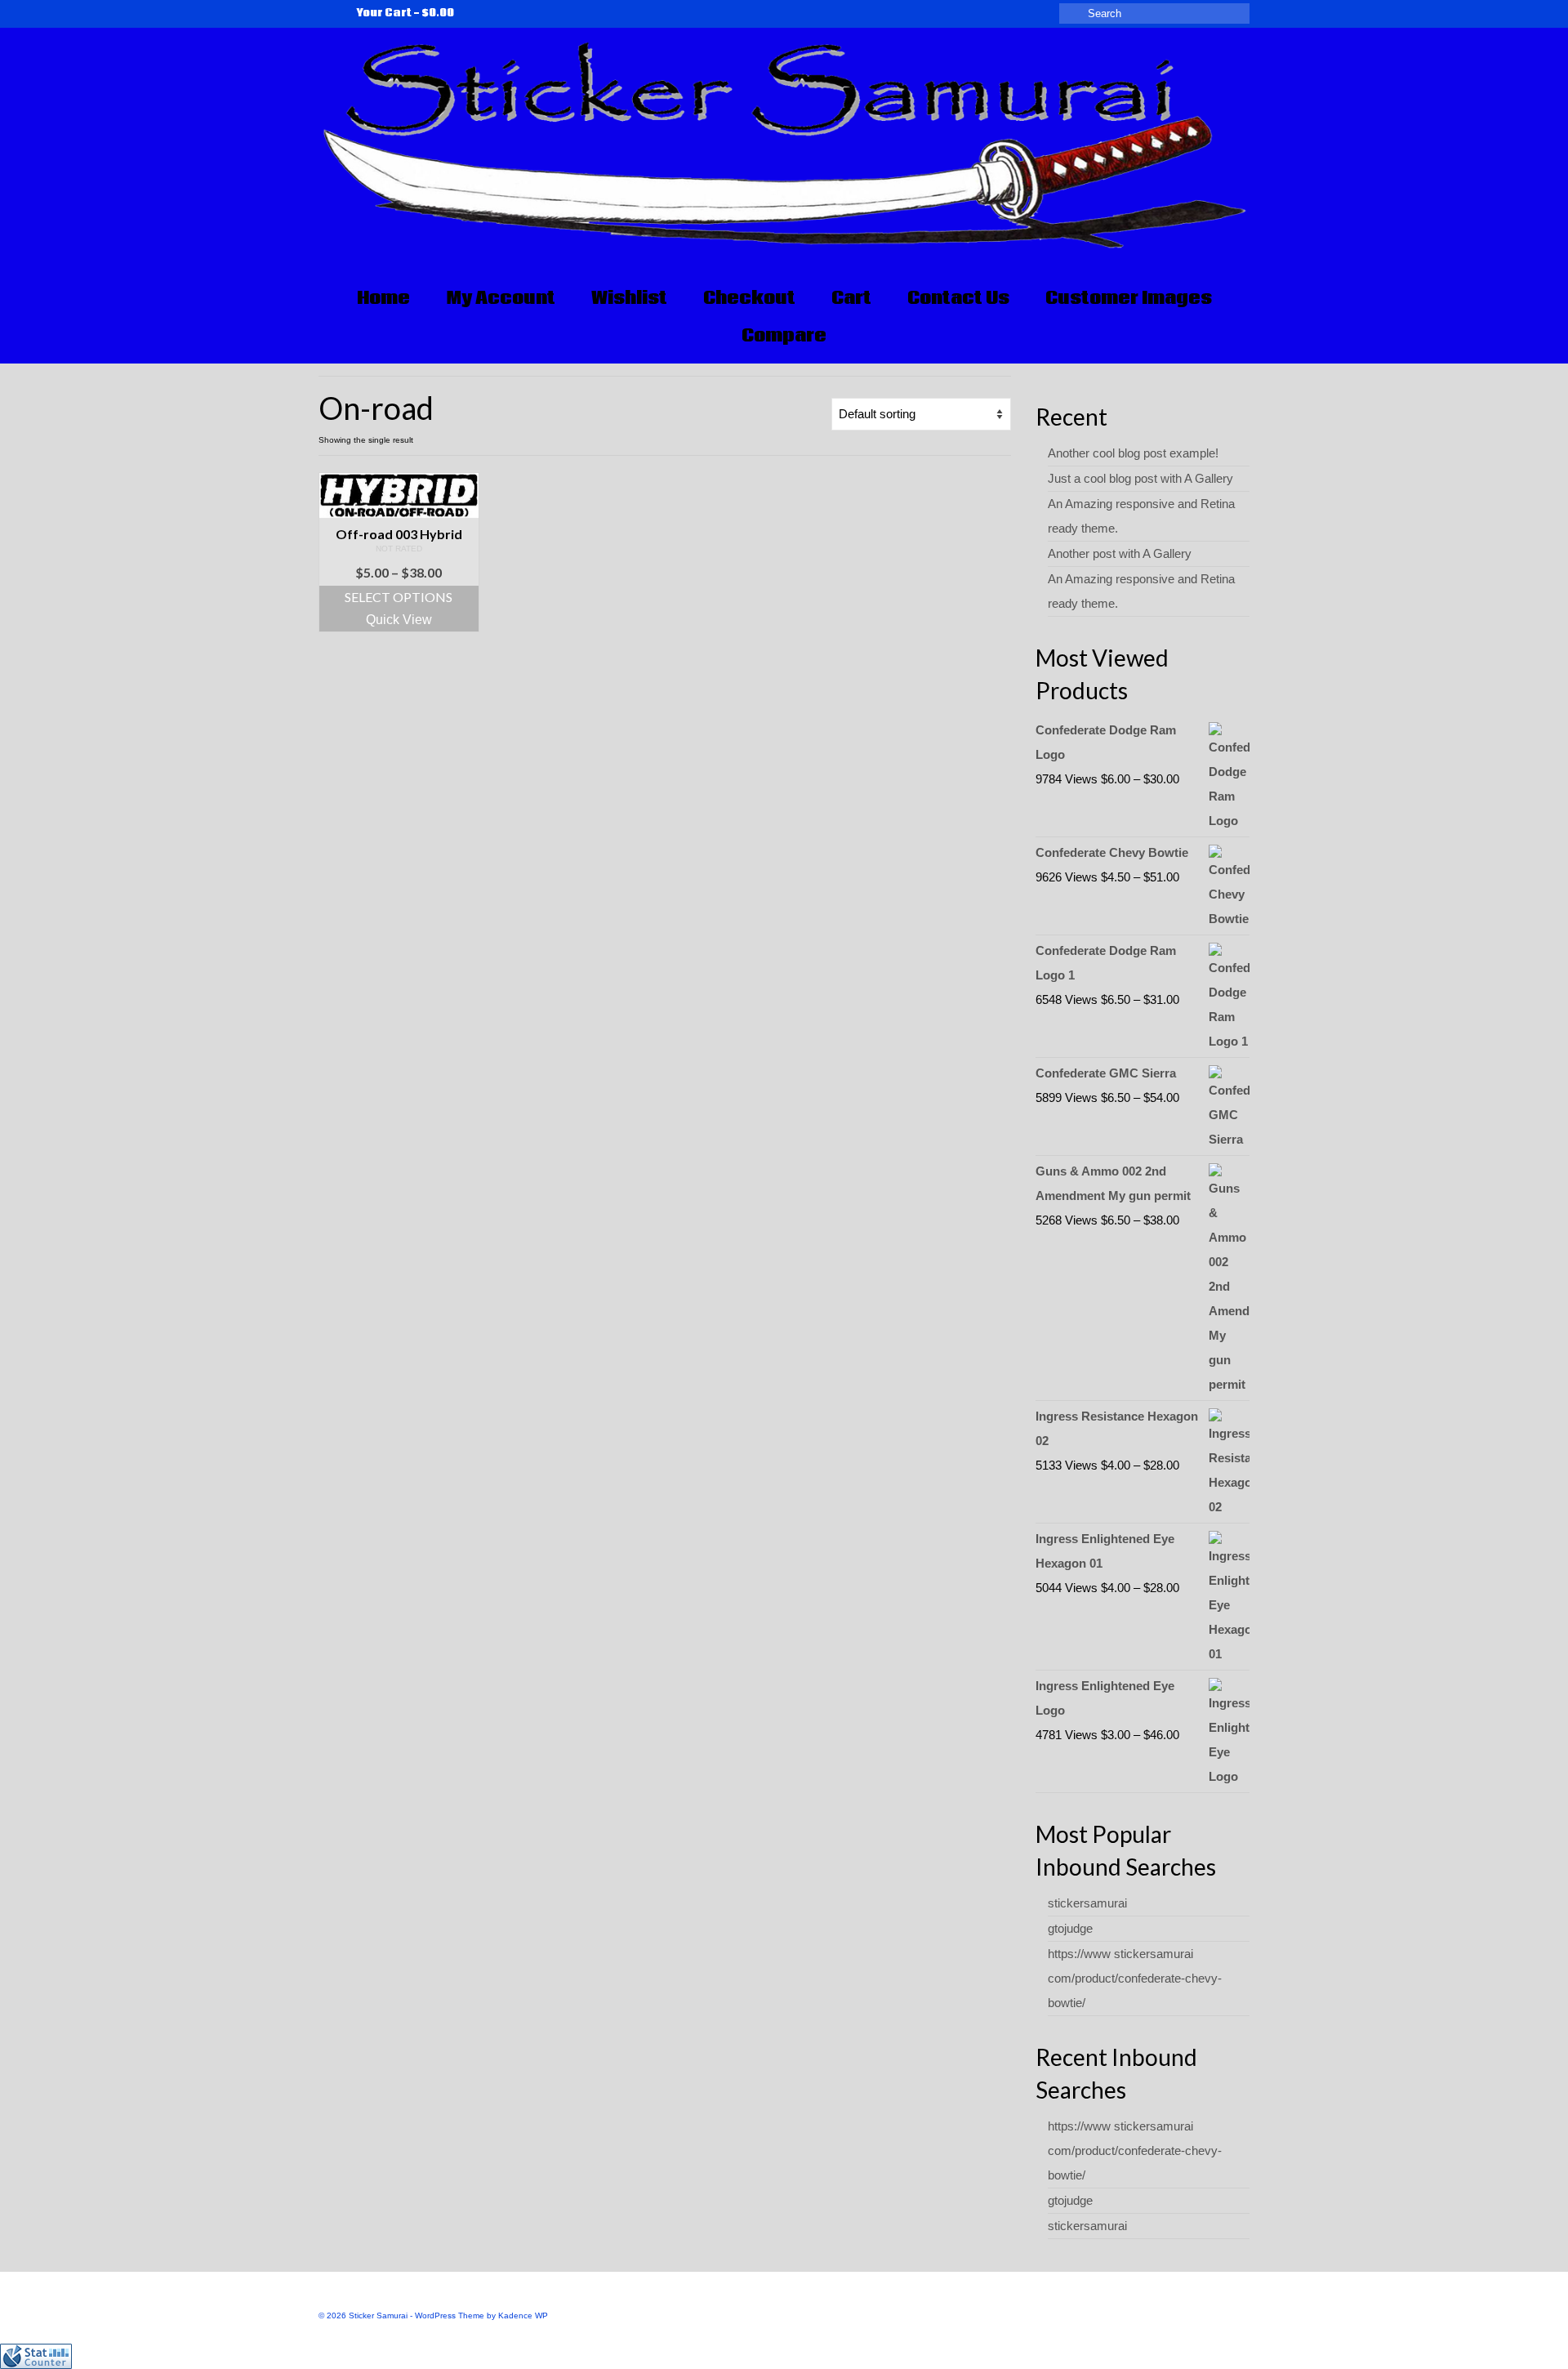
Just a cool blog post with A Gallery (1140, 478)
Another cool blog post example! (1133, 453)
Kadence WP (523, 2315)
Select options (399, 597)
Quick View (399, 620)
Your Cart (404, 13)
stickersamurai (1087, 1903)
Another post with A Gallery (1120, 553)
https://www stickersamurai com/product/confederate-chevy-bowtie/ (1135, 1978)
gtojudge (1070, 1928)
